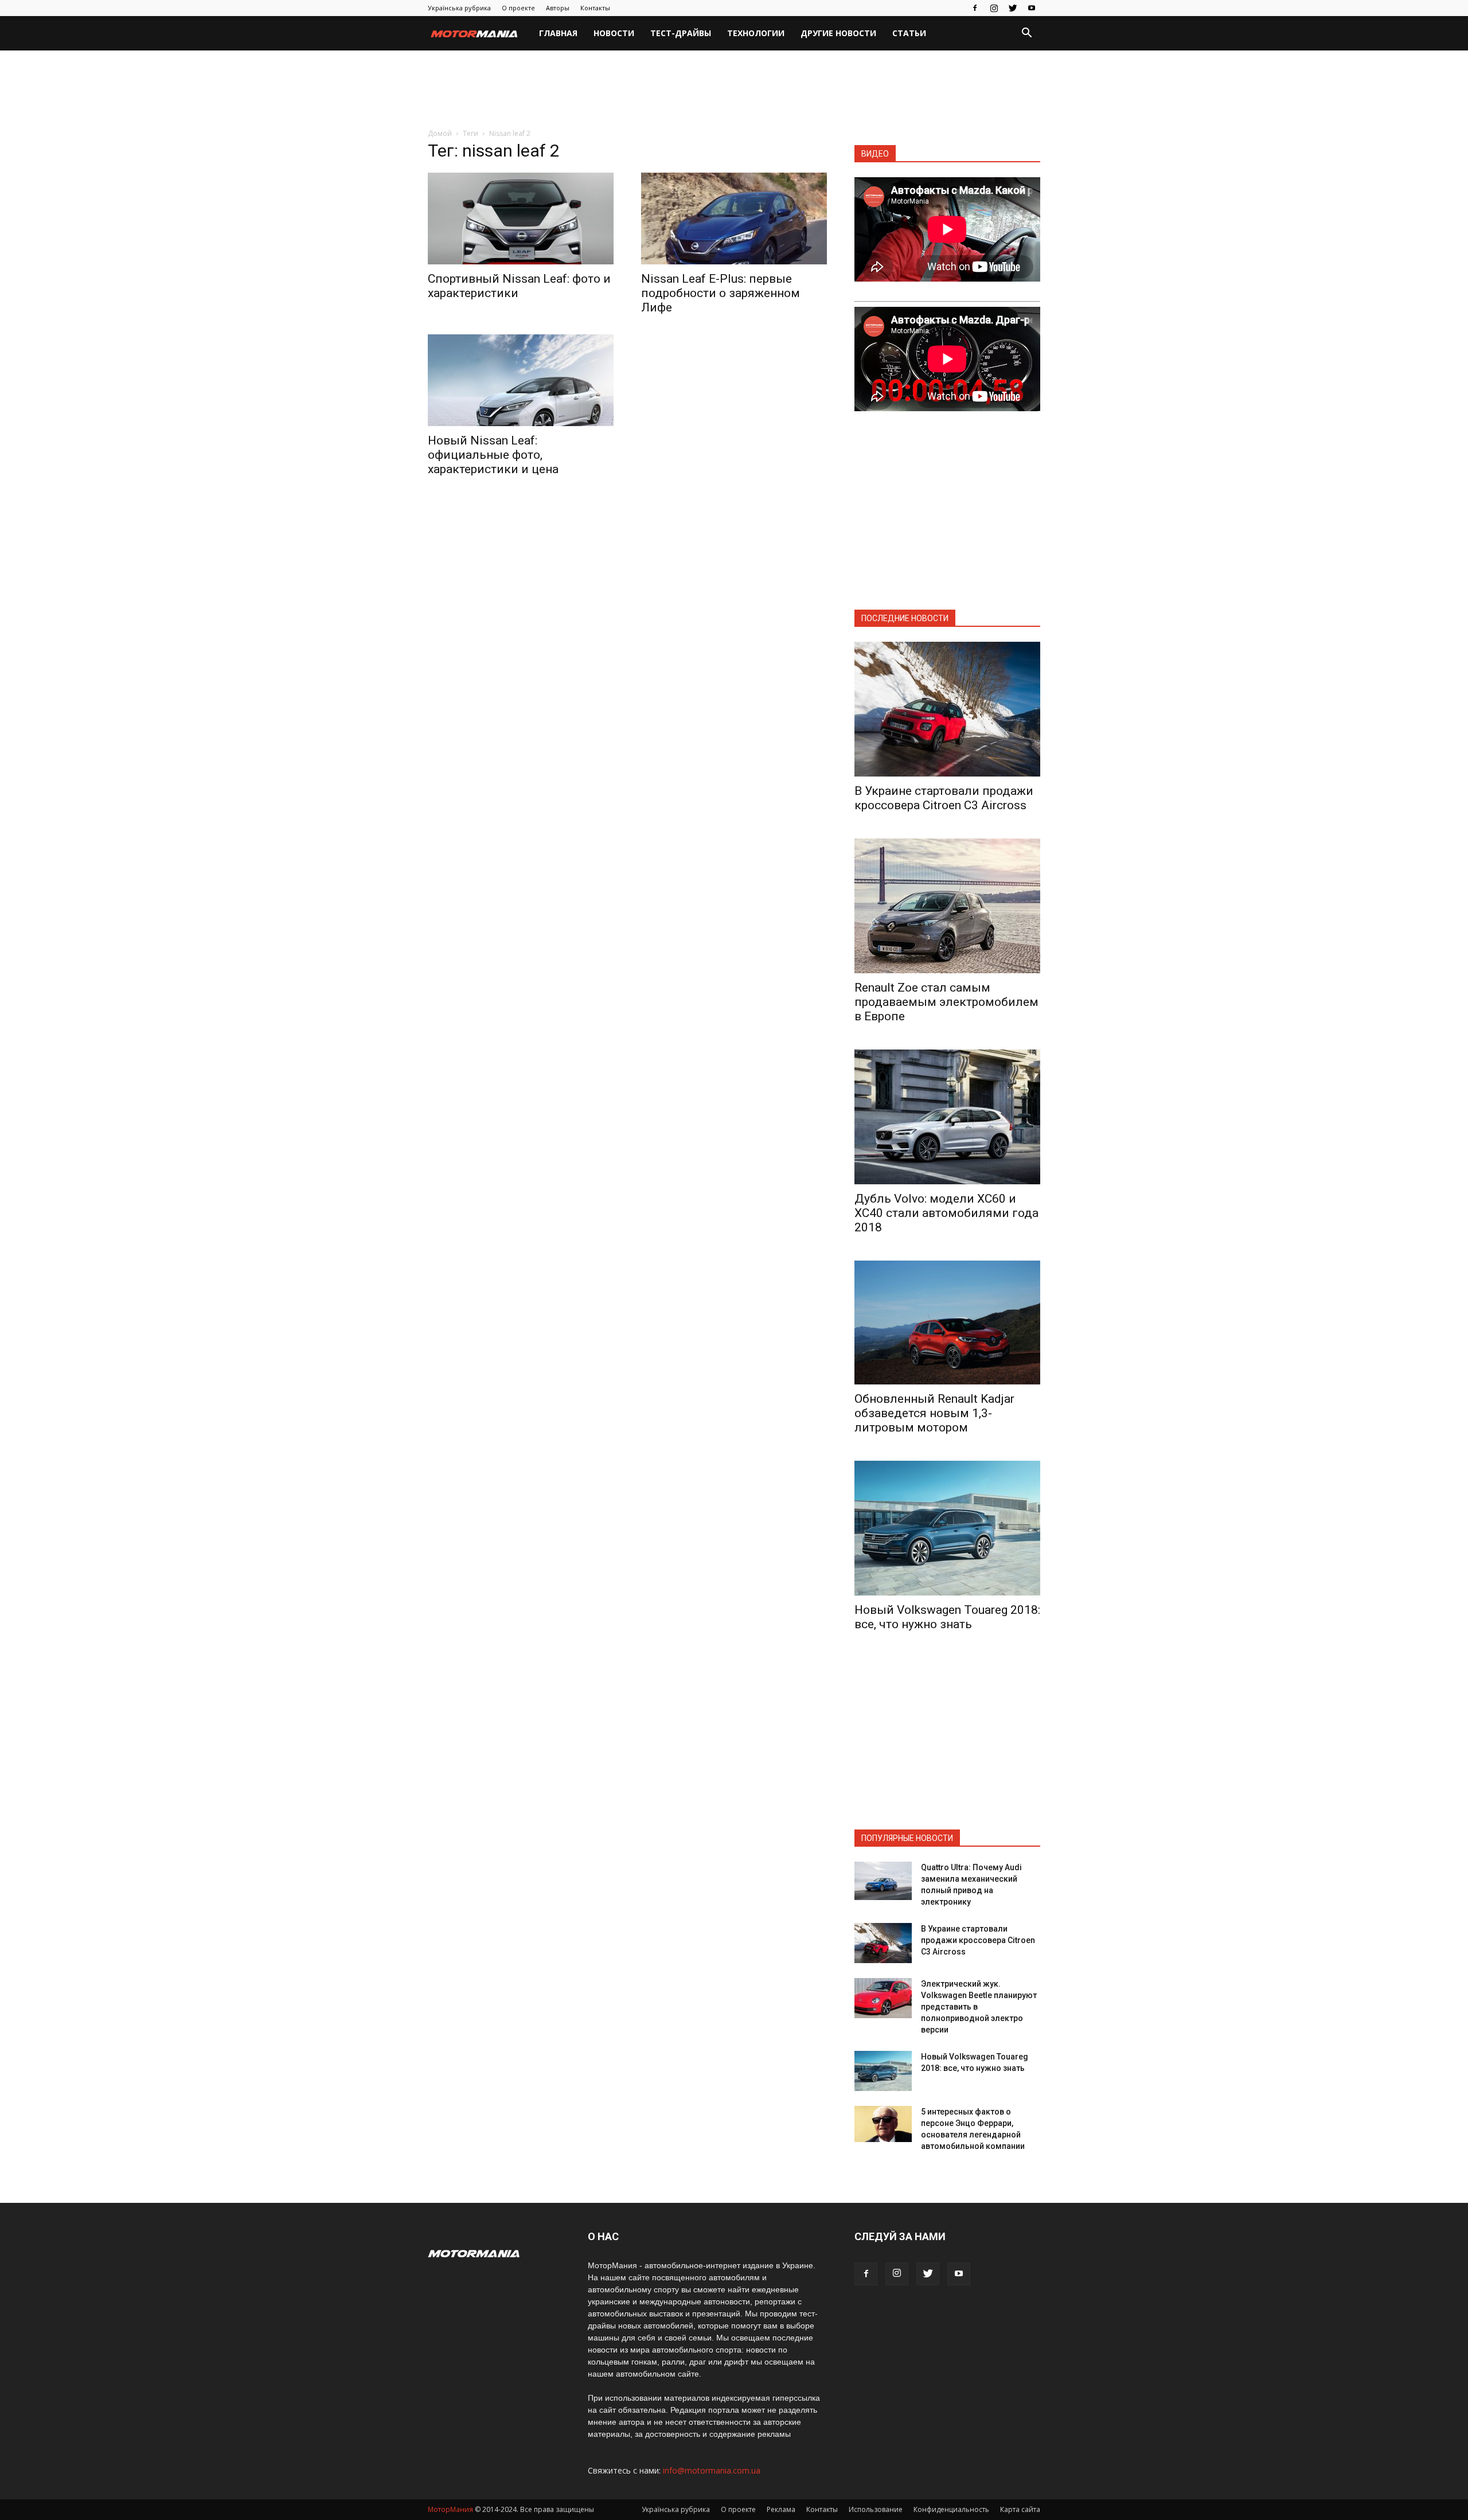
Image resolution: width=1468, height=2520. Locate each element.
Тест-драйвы (681, 33)
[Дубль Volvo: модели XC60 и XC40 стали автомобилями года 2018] (947, 1117)
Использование (876, 2509)
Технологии (756, 33)
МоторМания (450, 2509)
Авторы (558, 8)
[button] (1026, 34)
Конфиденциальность (951, 2509)
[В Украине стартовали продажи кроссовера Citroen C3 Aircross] (947, 709)
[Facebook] (975, 8)
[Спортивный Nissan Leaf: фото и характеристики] (521, 219)
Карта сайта (1020, 2509)
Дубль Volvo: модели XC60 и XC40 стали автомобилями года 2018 (946, 1213)
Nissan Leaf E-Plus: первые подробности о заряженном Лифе (721, 293)
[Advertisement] (734, 90)
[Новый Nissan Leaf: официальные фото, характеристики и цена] (521, 380)
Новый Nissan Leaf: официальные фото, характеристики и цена (493, 455)
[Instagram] (994, 8)
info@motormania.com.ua (712, 2470)
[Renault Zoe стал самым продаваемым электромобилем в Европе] (947, 906)
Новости (614, 33)
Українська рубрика (459, 8)
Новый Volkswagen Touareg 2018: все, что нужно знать (947, 1617)
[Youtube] (1032, 8)
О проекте (518, 8)
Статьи (909, 33)
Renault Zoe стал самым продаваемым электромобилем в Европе (946, 1002)
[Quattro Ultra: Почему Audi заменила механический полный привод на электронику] (883, 1881)
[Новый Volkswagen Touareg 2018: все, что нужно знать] (947, 1528)
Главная (558, 33)
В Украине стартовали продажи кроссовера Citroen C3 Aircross (944, 798)
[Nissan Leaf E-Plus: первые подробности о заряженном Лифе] (734, 219)
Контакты (595, 8)
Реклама (781, 2509)
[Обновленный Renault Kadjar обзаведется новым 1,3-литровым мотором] (947, 1323)
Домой (440, 133)
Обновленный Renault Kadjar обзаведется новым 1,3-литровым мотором (934, 1413)
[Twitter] (1013, 8)
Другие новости (838, 33)
